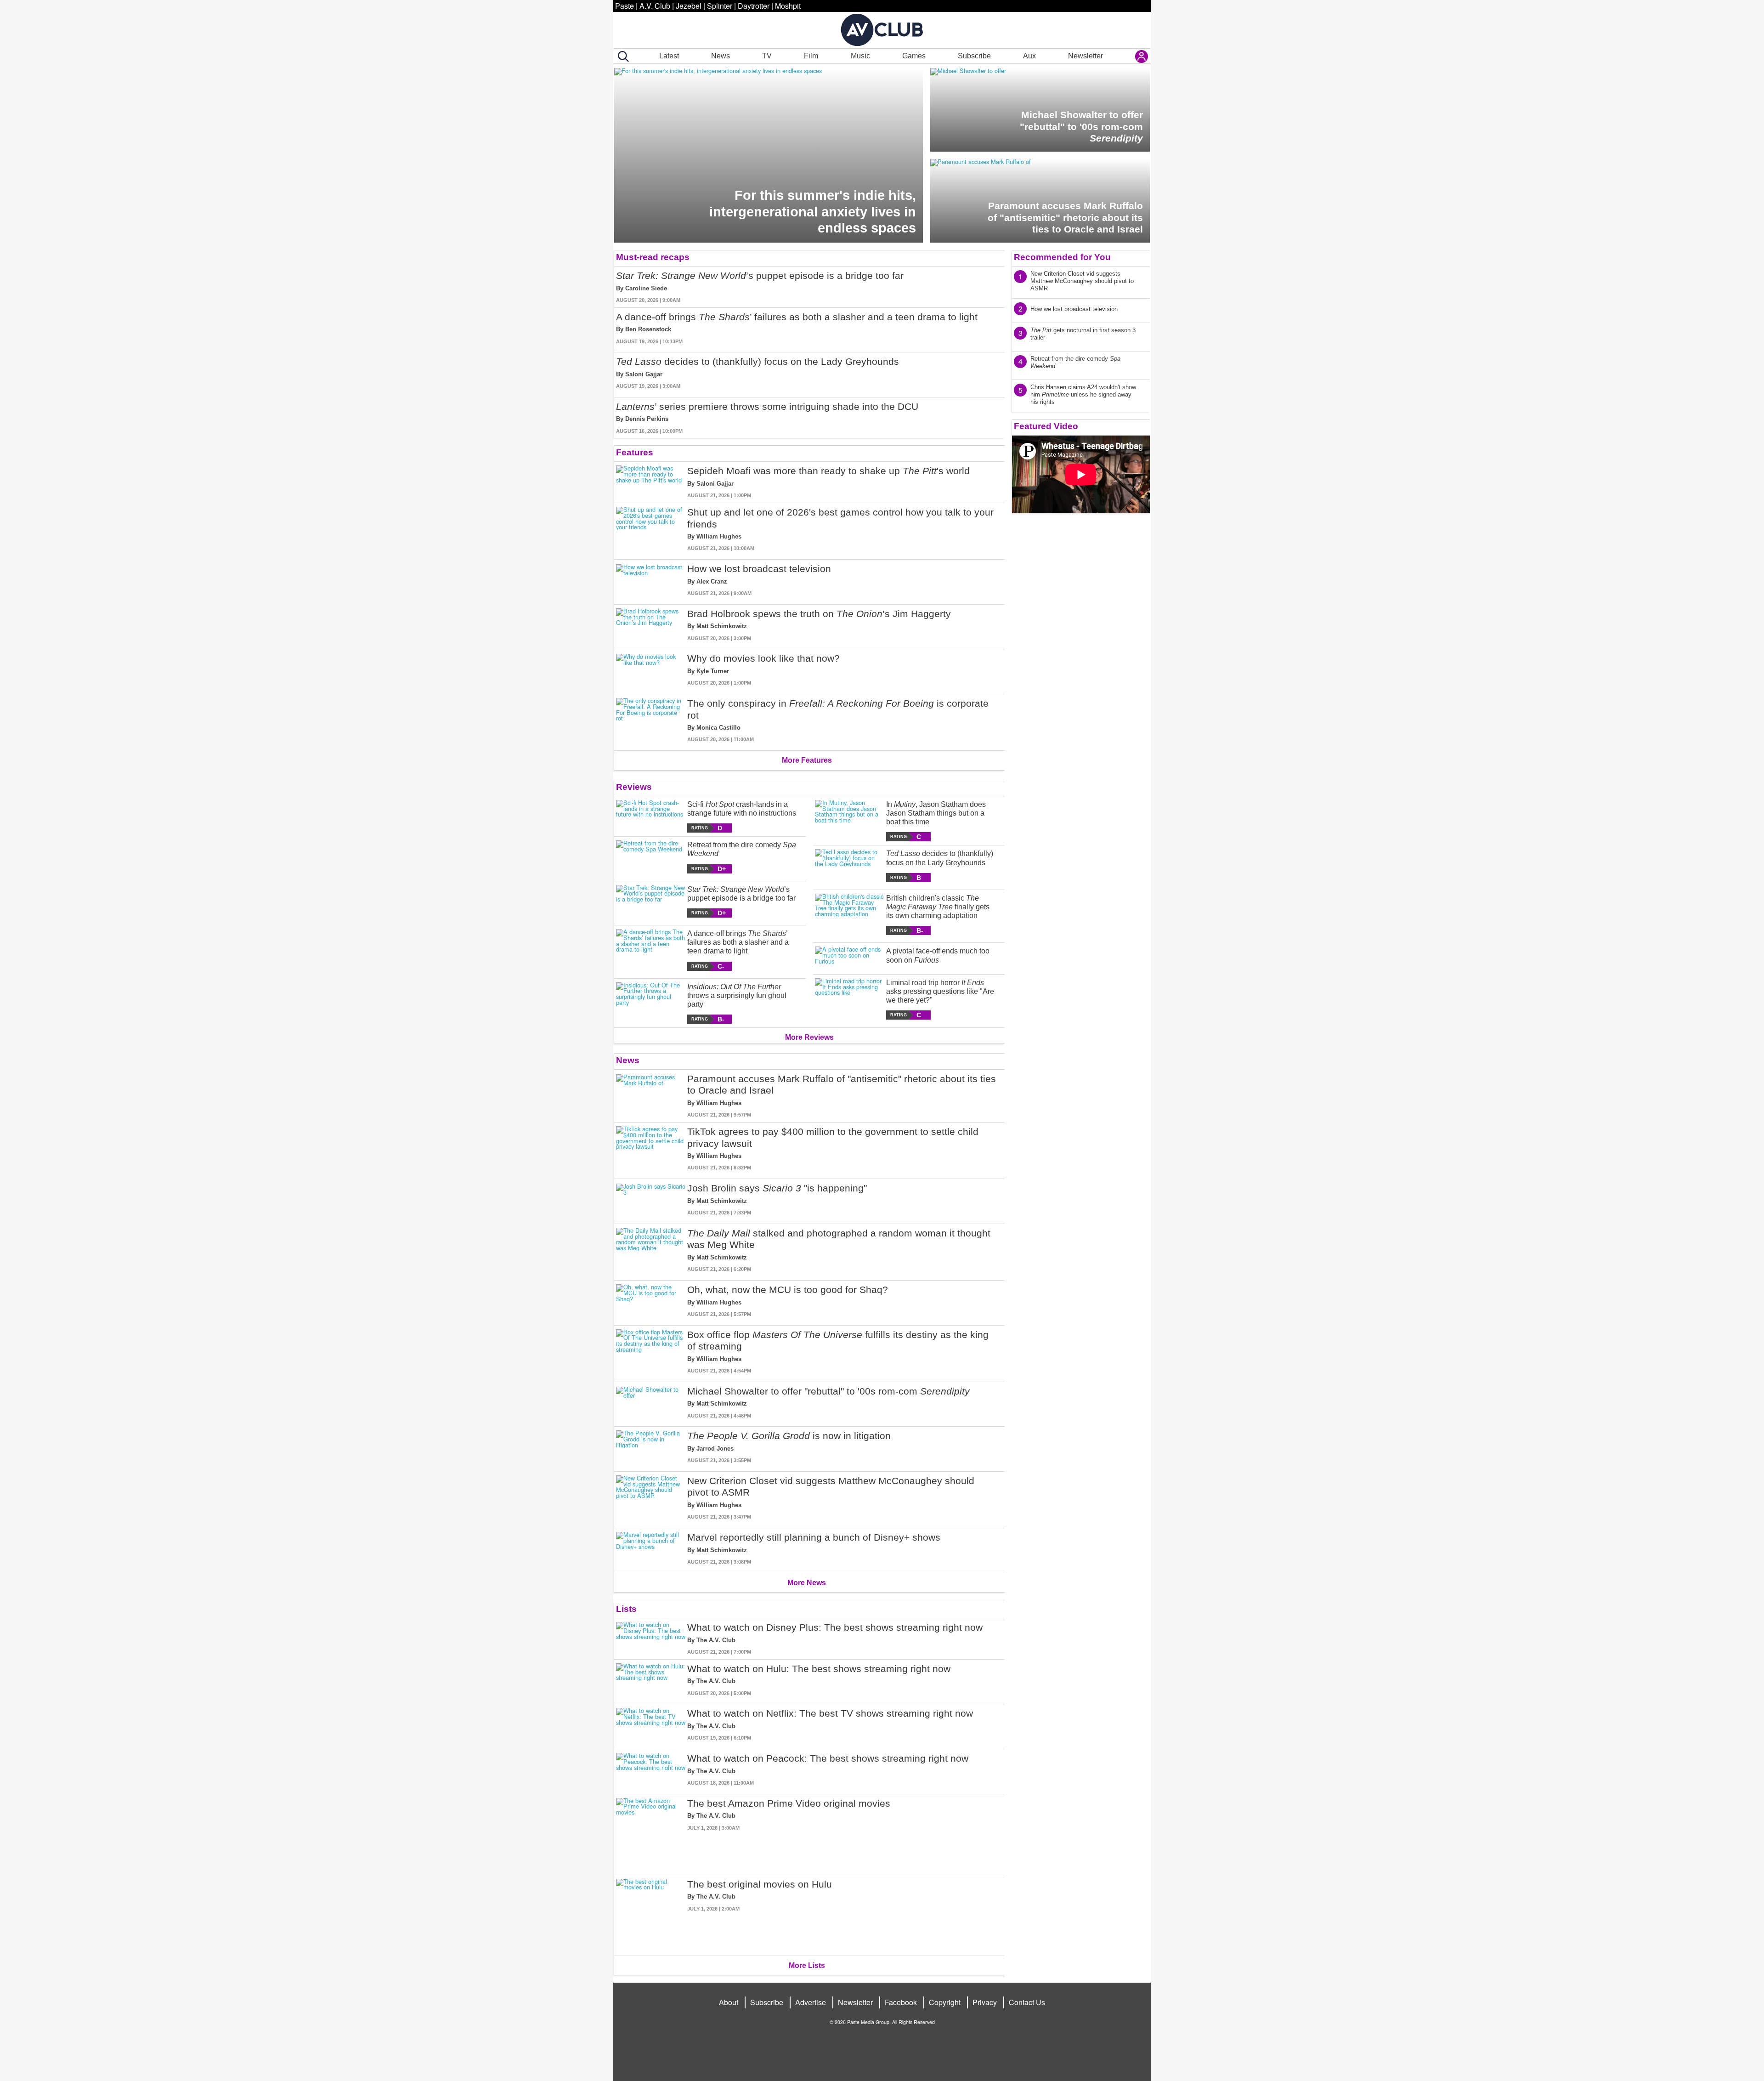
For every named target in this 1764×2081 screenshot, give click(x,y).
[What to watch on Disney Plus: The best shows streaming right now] (651, 1639)
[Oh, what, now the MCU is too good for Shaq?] (651, 1301)
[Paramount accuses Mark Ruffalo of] (651, 1096)
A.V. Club (655, 6)
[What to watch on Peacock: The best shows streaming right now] (651, 1770)
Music (860, 56)
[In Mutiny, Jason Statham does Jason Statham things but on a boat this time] (850, 821)
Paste (625, 6)
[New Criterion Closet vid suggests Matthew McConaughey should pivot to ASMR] (651, 1498)
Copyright (945, 2002)
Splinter (720, 6)
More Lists (807, 1965)
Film (811, 56)
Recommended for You (1062, 257)
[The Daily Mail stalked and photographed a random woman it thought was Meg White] (651, 1250)
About (729, 2002)
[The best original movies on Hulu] (651, 1914)
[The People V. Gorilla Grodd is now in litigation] (651, 1447)
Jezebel (689, 6)
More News (807, 1583)
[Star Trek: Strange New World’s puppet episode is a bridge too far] (651, 901)
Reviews (634, 787)
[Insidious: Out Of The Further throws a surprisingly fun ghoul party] (651, 1003)
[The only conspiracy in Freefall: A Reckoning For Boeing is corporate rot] (651, 720)
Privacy (985, 2002)
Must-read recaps (653, 257)
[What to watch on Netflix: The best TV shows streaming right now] (651, 1725)
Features (635, 452)
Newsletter (1086, 56)
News (721, 56)
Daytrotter (754, 6)
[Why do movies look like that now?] (651, 670)
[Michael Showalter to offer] (651, 1403)
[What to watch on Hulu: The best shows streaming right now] (651, 1680)
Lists (626, 1609)
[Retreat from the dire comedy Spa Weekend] (651, 857)
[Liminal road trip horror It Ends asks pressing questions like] (850, 999)
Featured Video (1046, 426)
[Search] (622, 57)
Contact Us (1027, 2002)
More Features (807, 760)
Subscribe (974, 56)
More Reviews (809, 1037)
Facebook (901, 2002)
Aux (1029, 56)
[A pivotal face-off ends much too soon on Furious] (850, 956)
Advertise (811, 2002)
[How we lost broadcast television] (651, 580)
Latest (669, 56)
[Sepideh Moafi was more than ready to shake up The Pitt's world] (651, 482)
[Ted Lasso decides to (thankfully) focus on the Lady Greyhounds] (850, 865)
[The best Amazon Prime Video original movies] (651, 1833)
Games (914, 56)
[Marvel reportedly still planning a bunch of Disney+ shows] (651, 1549)
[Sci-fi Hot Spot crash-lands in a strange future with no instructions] (651, 816)
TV (767, 56)
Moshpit (788, 6)
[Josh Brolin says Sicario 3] (651, 1199)
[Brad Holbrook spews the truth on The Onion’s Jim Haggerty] (651, 625)
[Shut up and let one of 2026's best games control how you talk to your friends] (651, 529)
